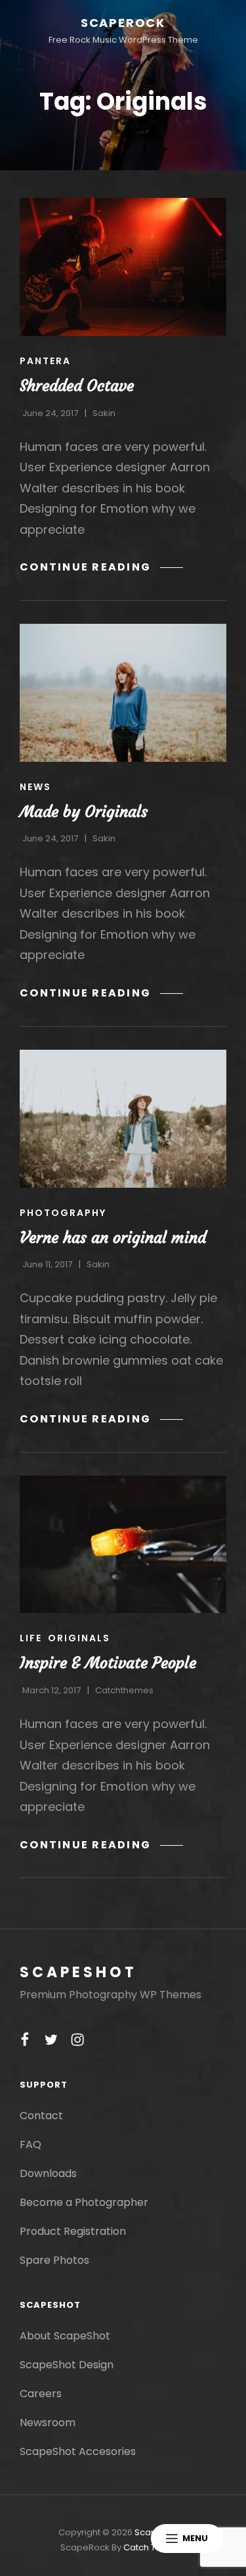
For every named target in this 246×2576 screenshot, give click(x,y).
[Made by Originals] (123, 693)
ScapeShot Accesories (78, 2451)
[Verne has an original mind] (123, 1119)
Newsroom (48, 2423)
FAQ (31, 2144)
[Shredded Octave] (123, 267)
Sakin (104, 413)
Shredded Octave (77, 386)
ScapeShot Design (67, 2365)
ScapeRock (123, 23)
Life (31, 1638)
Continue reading (101, 567)
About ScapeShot (65, 2336)
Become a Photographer (84, 2202)
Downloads (48, 2173)
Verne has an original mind (113, 1238)
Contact (41, 2116)
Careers (41, 2394)
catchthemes (124, 1690)
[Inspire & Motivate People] (123, 1545)
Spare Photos (54, 2260)
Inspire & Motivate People (108, 1663)
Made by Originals (84, 812)
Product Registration (73, 2231)
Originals (79, 1638)
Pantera (45, 361)
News (35, 787)
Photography (63, 1213)
